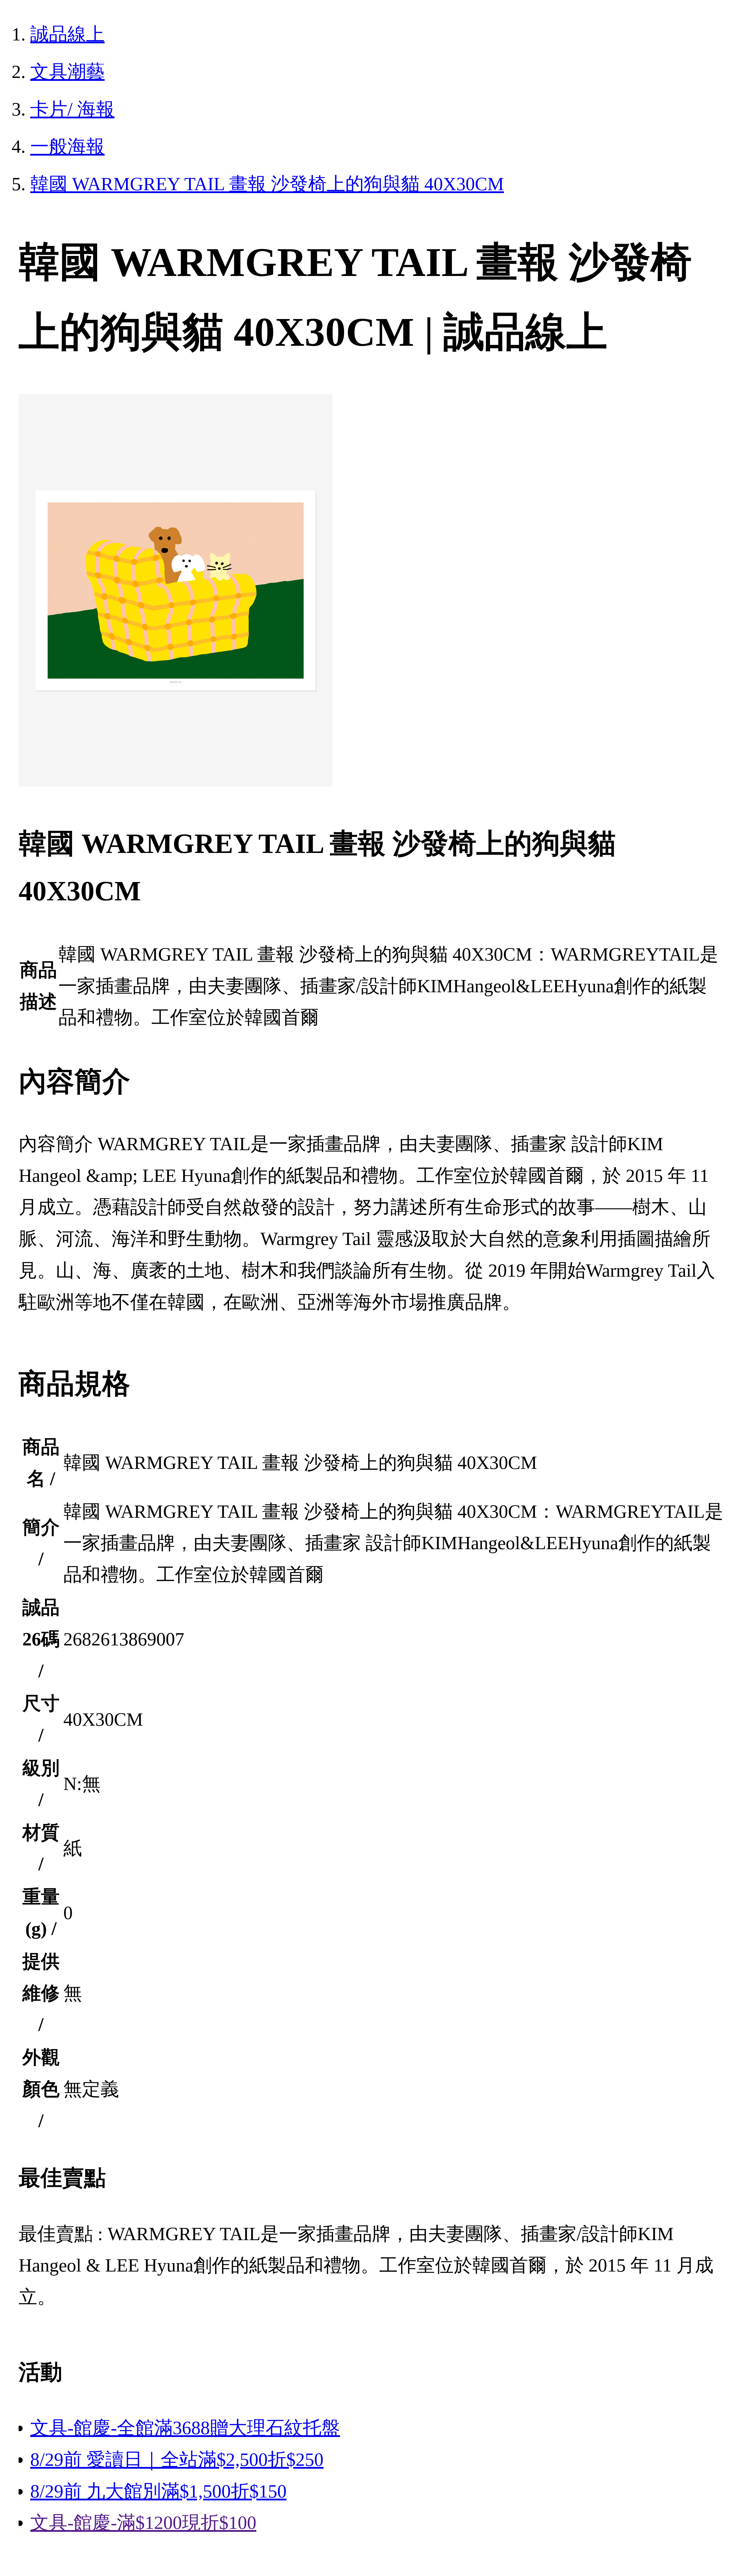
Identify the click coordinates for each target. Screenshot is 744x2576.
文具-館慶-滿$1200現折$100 (143, 2523)
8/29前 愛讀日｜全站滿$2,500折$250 (177, 2460)
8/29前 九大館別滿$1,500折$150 (158, 2491)
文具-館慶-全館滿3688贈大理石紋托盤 (185, 2428)
